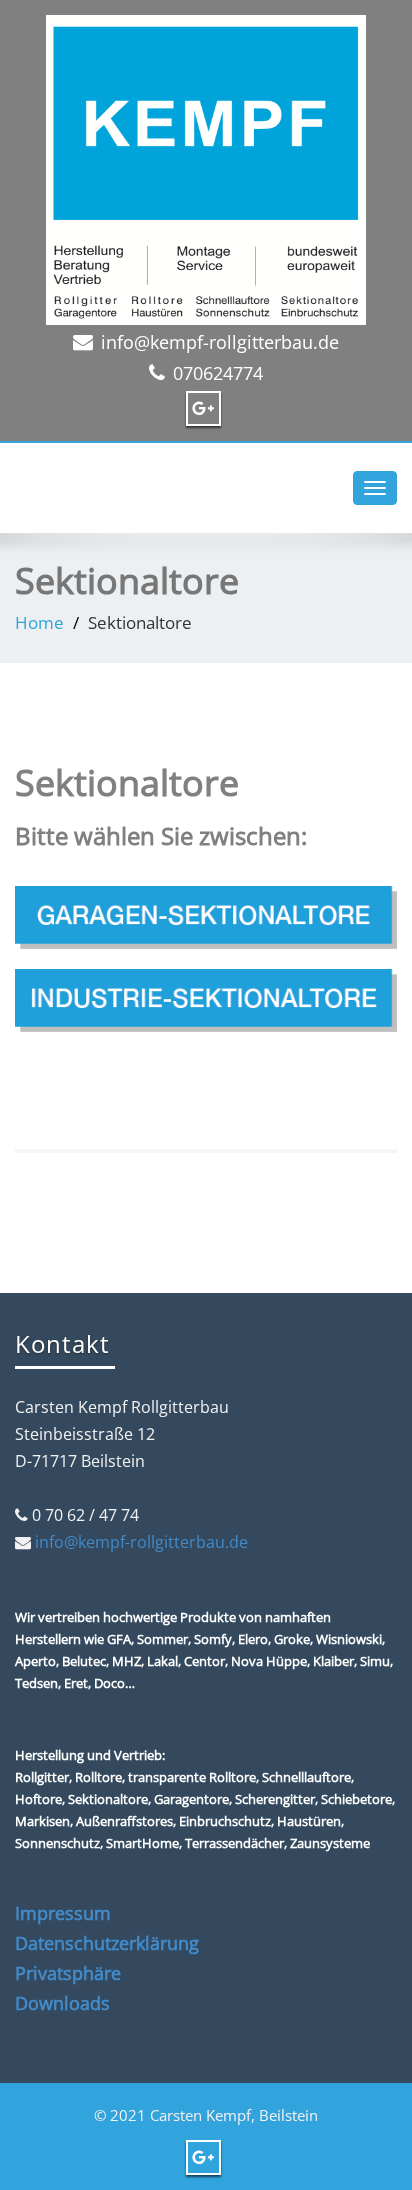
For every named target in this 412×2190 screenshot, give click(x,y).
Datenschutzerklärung (107, 1943)
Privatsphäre (68, 1973)
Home (39, 622)
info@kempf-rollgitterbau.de (220, 342)
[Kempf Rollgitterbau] (206, 165)
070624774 (218, 373)
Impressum (63, 1913)
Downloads (62, 2003)
